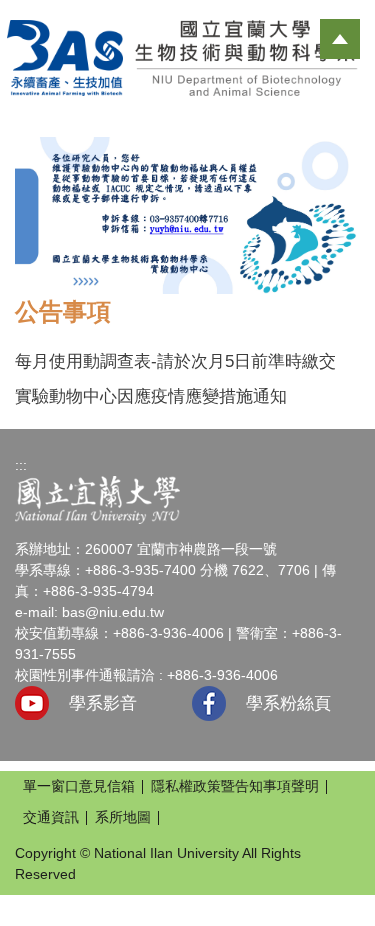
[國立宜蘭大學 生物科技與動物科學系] (187, 57)
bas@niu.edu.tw (113, 612)
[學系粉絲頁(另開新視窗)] (209, 703)
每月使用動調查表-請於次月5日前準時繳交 (175, 361)
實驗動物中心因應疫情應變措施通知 (151, 396)
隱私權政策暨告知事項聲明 (235, 786)
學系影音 (103, 703)
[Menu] (340, 39)
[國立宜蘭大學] (97, 499)
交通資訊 (51, 817)
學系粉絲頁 (288, 703)
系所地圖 (123, 817)
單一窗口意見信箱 (79, 786)
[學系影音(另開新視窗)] (32, 703)
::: (21, 465)
